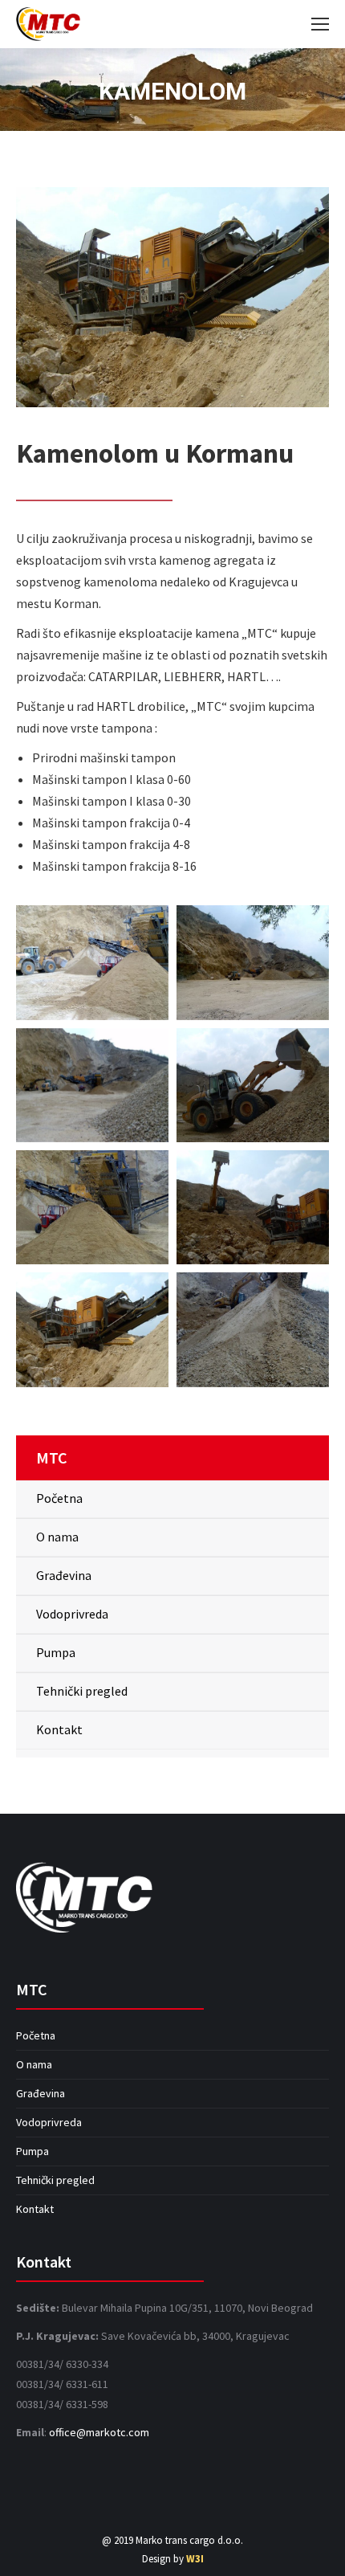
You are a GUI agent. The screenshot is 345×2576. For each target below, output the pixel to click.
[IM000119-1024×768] (92, 1085)
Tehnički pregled (82, 1691)
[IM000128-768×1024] (253, 1329)
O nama (57, 1537)
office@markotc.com (99, 2432)
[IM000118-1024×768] (253, 962)
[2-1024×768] (92, 962)
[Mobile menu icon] (320, 24)
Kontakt (59, 1729)
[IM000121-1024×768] (253, 1085)
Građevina (64, 1575)
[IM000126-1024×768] (253, 1207)
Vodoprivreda (72, 1614)
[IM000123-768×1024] (92, 1207)
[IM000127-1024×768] (92, 1329)
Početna (59, 1498)
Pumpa (56, 1652)
